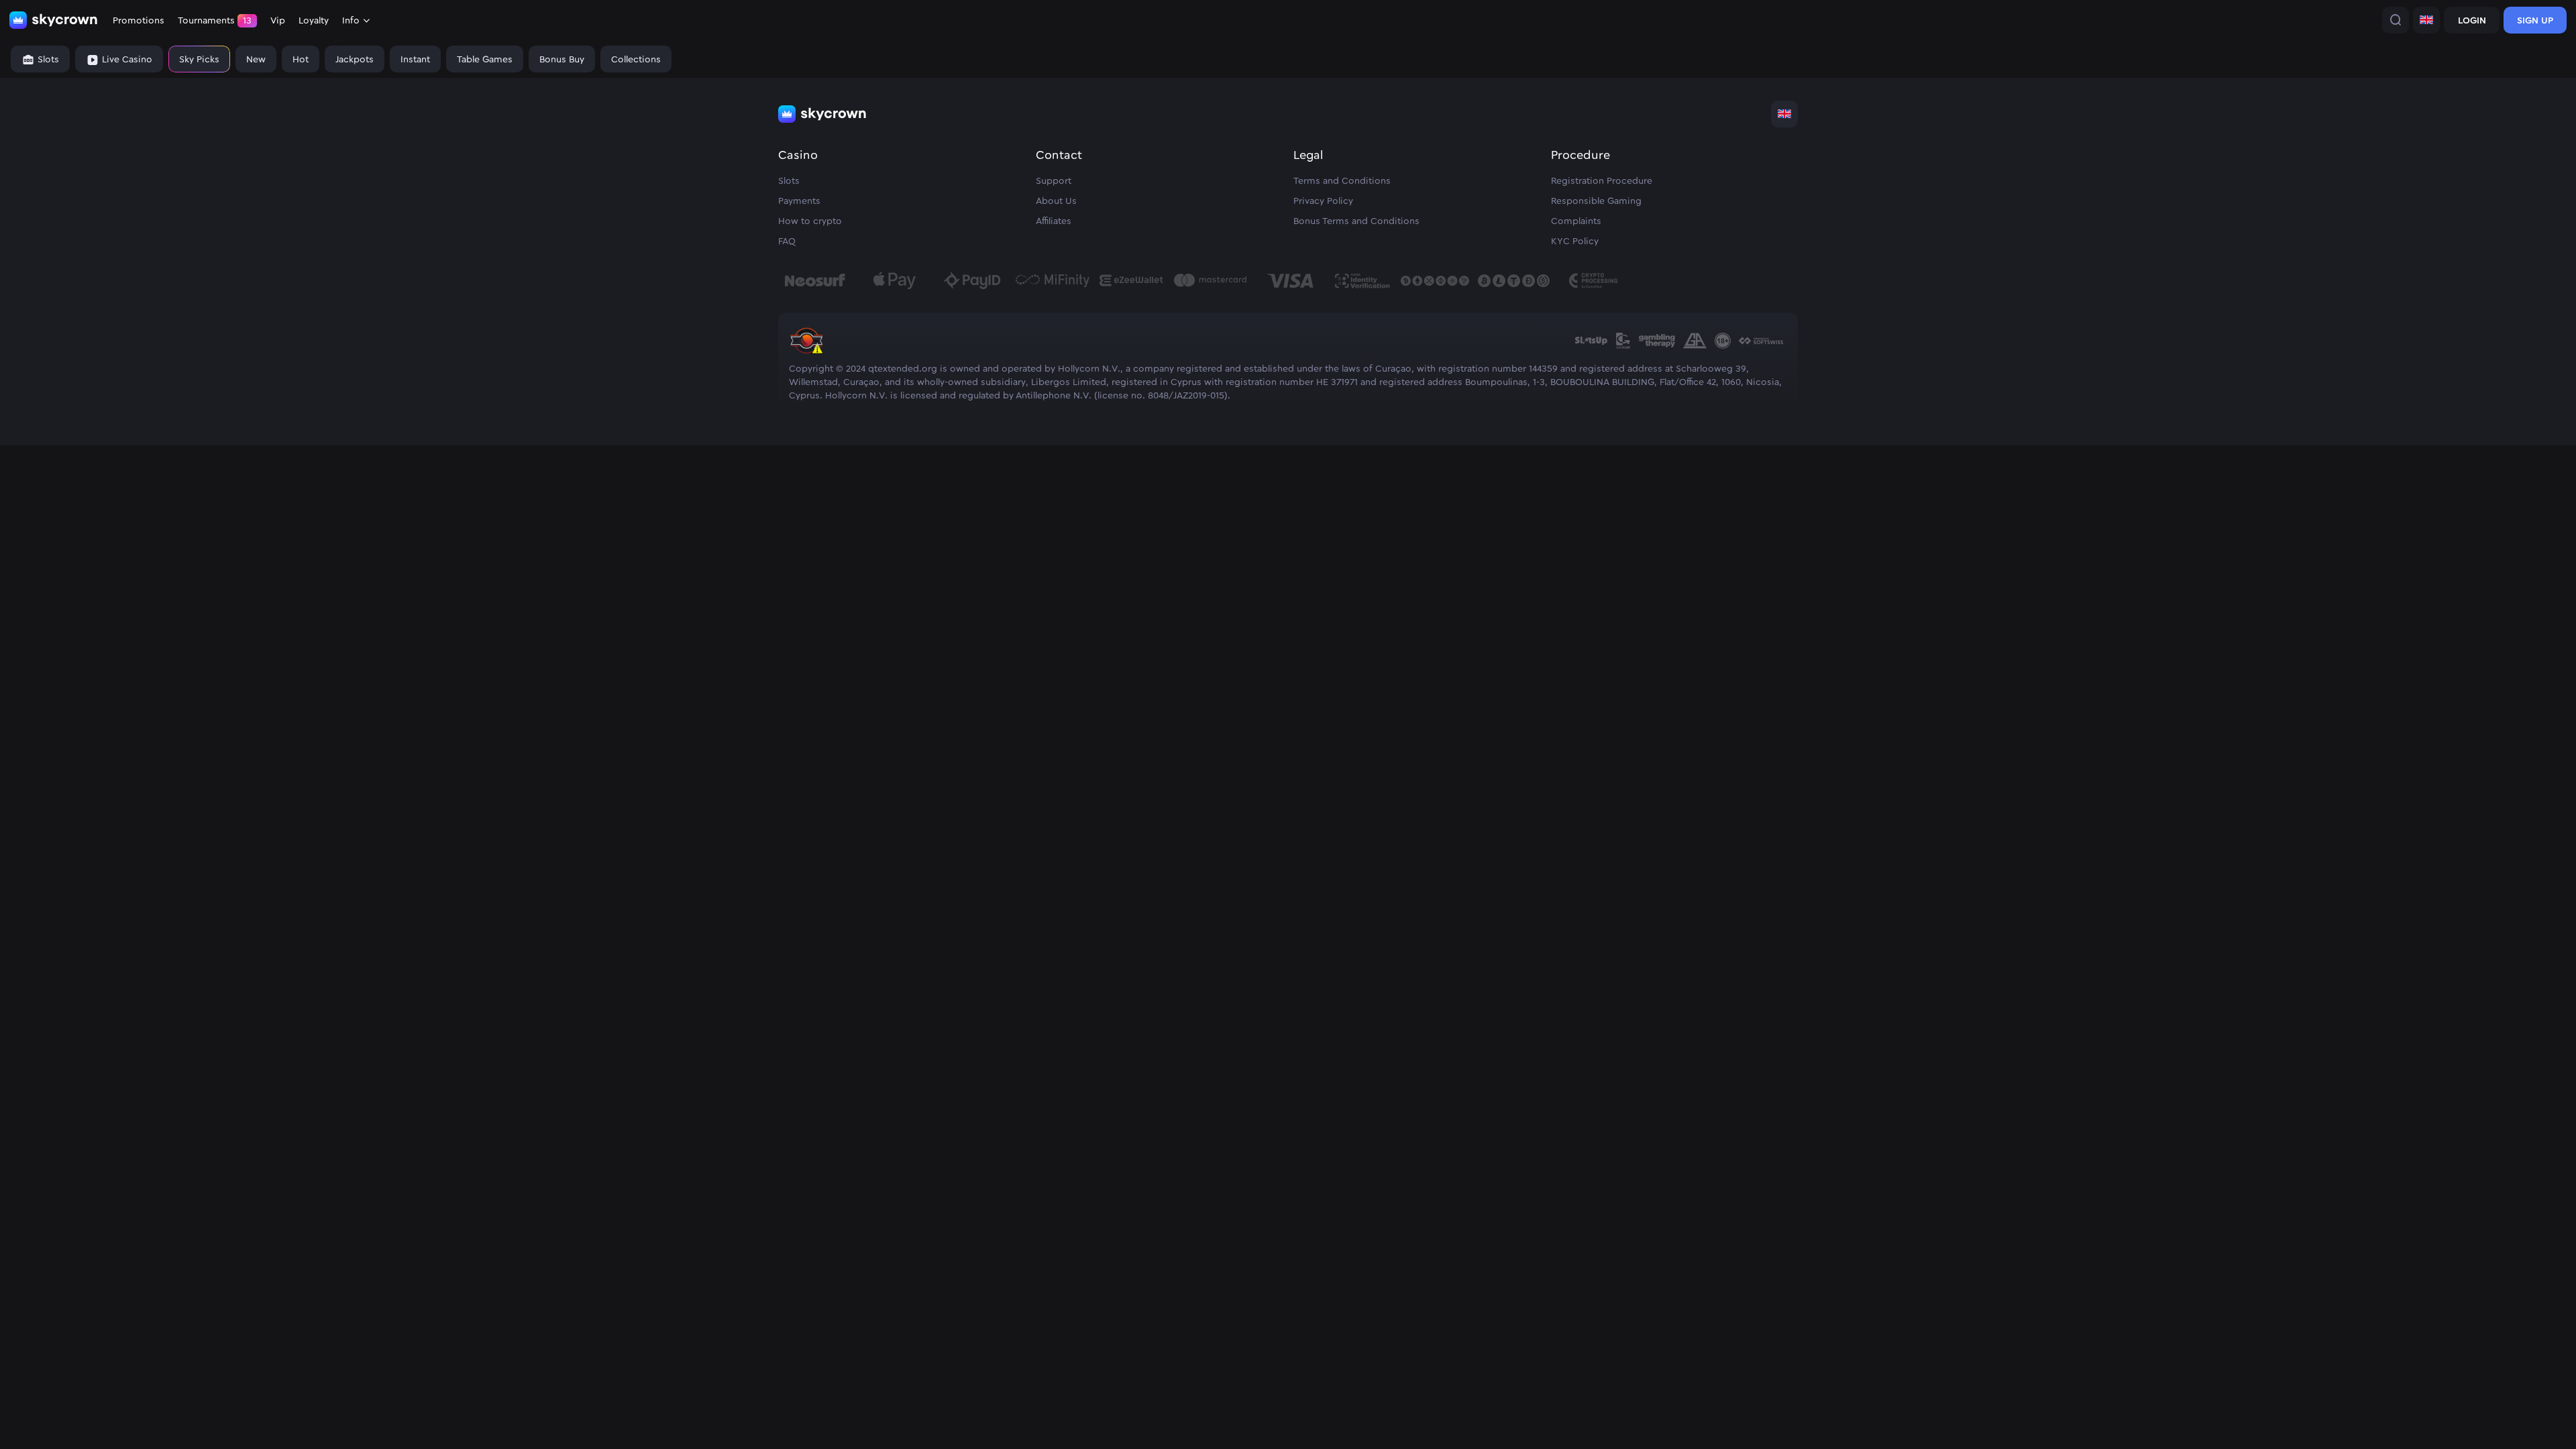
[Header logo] (54, 20)
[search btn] (2396, 20)
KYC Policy (1575, 241)
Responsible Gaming (1596, 201)
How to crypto (810, 221)
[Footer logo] (822, 114)
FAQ (787, 241)
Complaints (1576, 221)
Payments (799, 201)
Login (2472, 21)
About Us (1056, 201)
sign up (2535, 21)
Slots (789, 181)
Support (1054, 181)
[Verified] (806, 356)
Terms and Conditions (1342, 181)
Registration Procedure (1602, 181)
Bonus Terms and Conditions (1356, 221)
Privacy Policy (1323, 201)
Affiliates (1054, 221)
